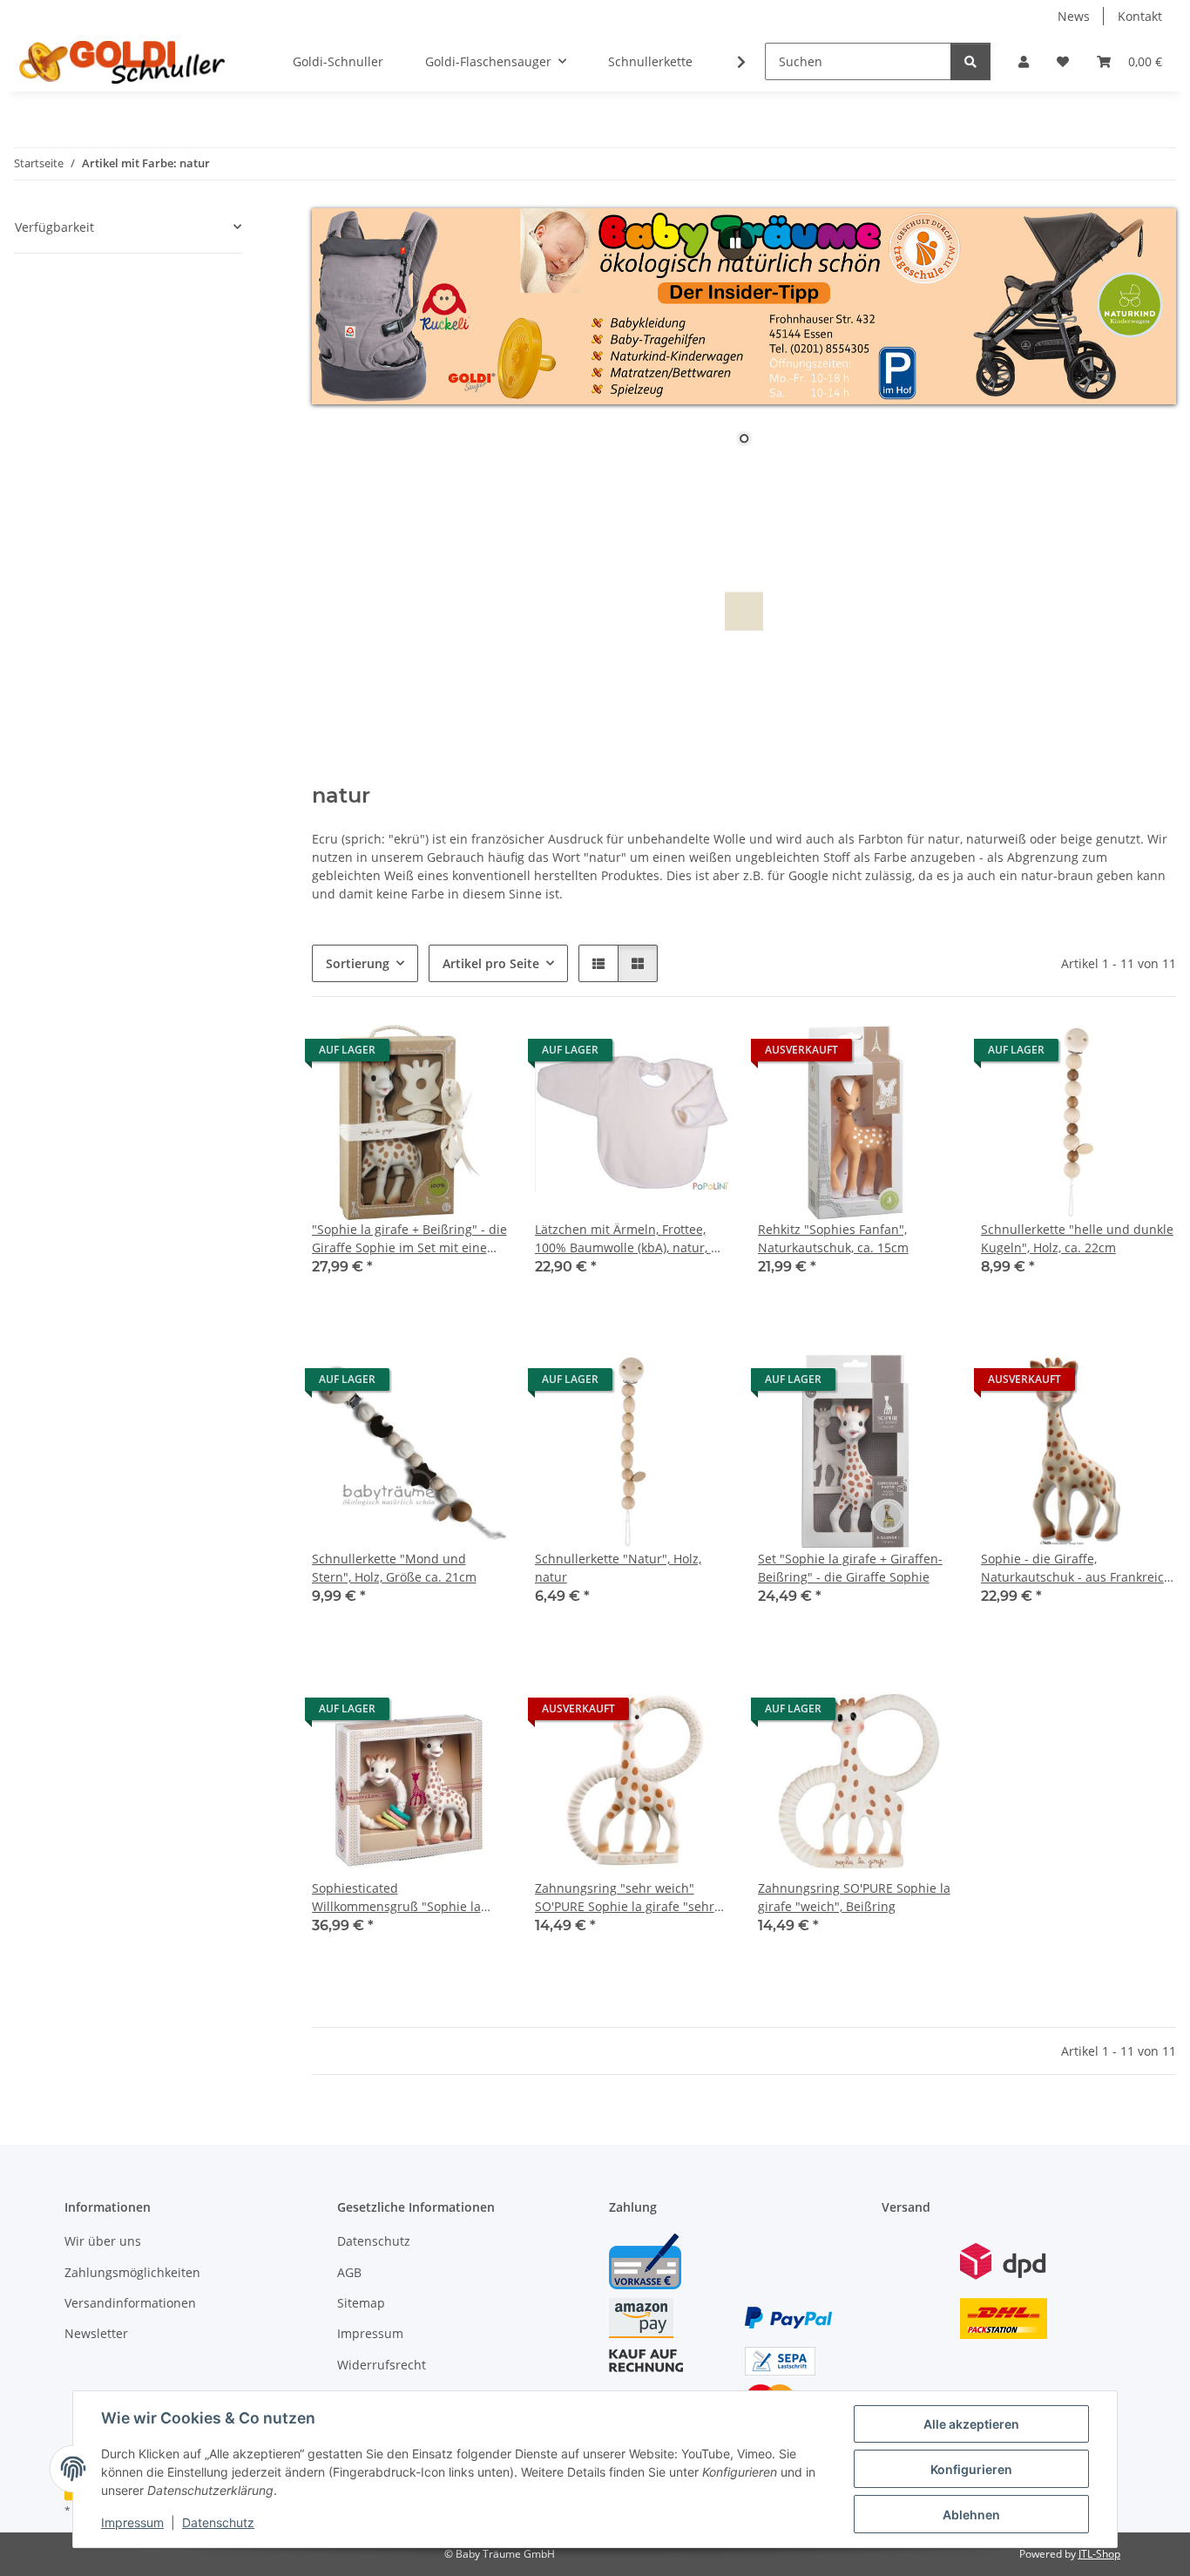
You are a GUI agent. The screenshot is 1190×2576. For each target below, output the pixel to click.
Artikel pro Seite (491, 963)
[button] (1024, 61)
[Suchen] (970, 61)
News (1074, 16)
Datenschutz (218, 2522)
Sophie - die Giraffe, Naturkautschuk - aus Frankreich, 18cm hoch (1078, 1568)
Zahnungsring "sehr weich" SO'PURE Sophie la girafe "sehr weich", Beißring (625, 1898)
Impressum (132, 2522)
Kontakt (1140, 16)
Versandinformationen (130, 2303)
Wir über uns (103, 2241)
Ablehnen (971, 2515)
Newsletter (96, 2333)
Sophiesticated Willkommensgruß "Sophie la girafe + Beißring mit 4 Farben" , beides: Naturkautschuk (405, 1898)
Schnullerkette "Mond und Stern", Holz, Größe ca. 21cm (394, 1568)
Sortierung (358, 963)
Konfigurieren (971, 2469)
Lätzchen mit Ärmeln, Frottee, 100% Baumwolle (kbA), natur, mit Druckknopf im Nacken (632, 1239)
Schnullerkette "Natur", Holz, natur (618, 1568)
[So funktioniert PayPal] (788, 2317)
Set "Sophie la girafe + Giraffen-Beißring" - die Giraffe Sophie (850, 1568)
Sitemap (361, 2303)
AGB (349, 2272)
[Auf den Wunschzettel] (477, 1054)
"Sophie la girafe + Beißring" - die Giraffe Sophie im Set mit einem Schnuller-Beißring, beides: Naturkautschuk (409, 1239)
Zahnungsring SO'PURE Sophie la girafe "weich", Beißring (854, 1897)
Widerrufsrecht (382, 2365)
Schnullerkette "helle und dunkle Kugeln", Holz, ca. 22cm (1077, 1238)
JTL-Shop (1099, 2554)
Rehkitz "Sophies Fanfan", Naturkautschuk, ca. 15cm (833, 1238)
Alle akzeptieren (971, 2424)
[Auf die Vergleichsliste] (432, 1054)
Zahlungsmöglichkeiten (132, 2272)
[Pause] (735, 243)
